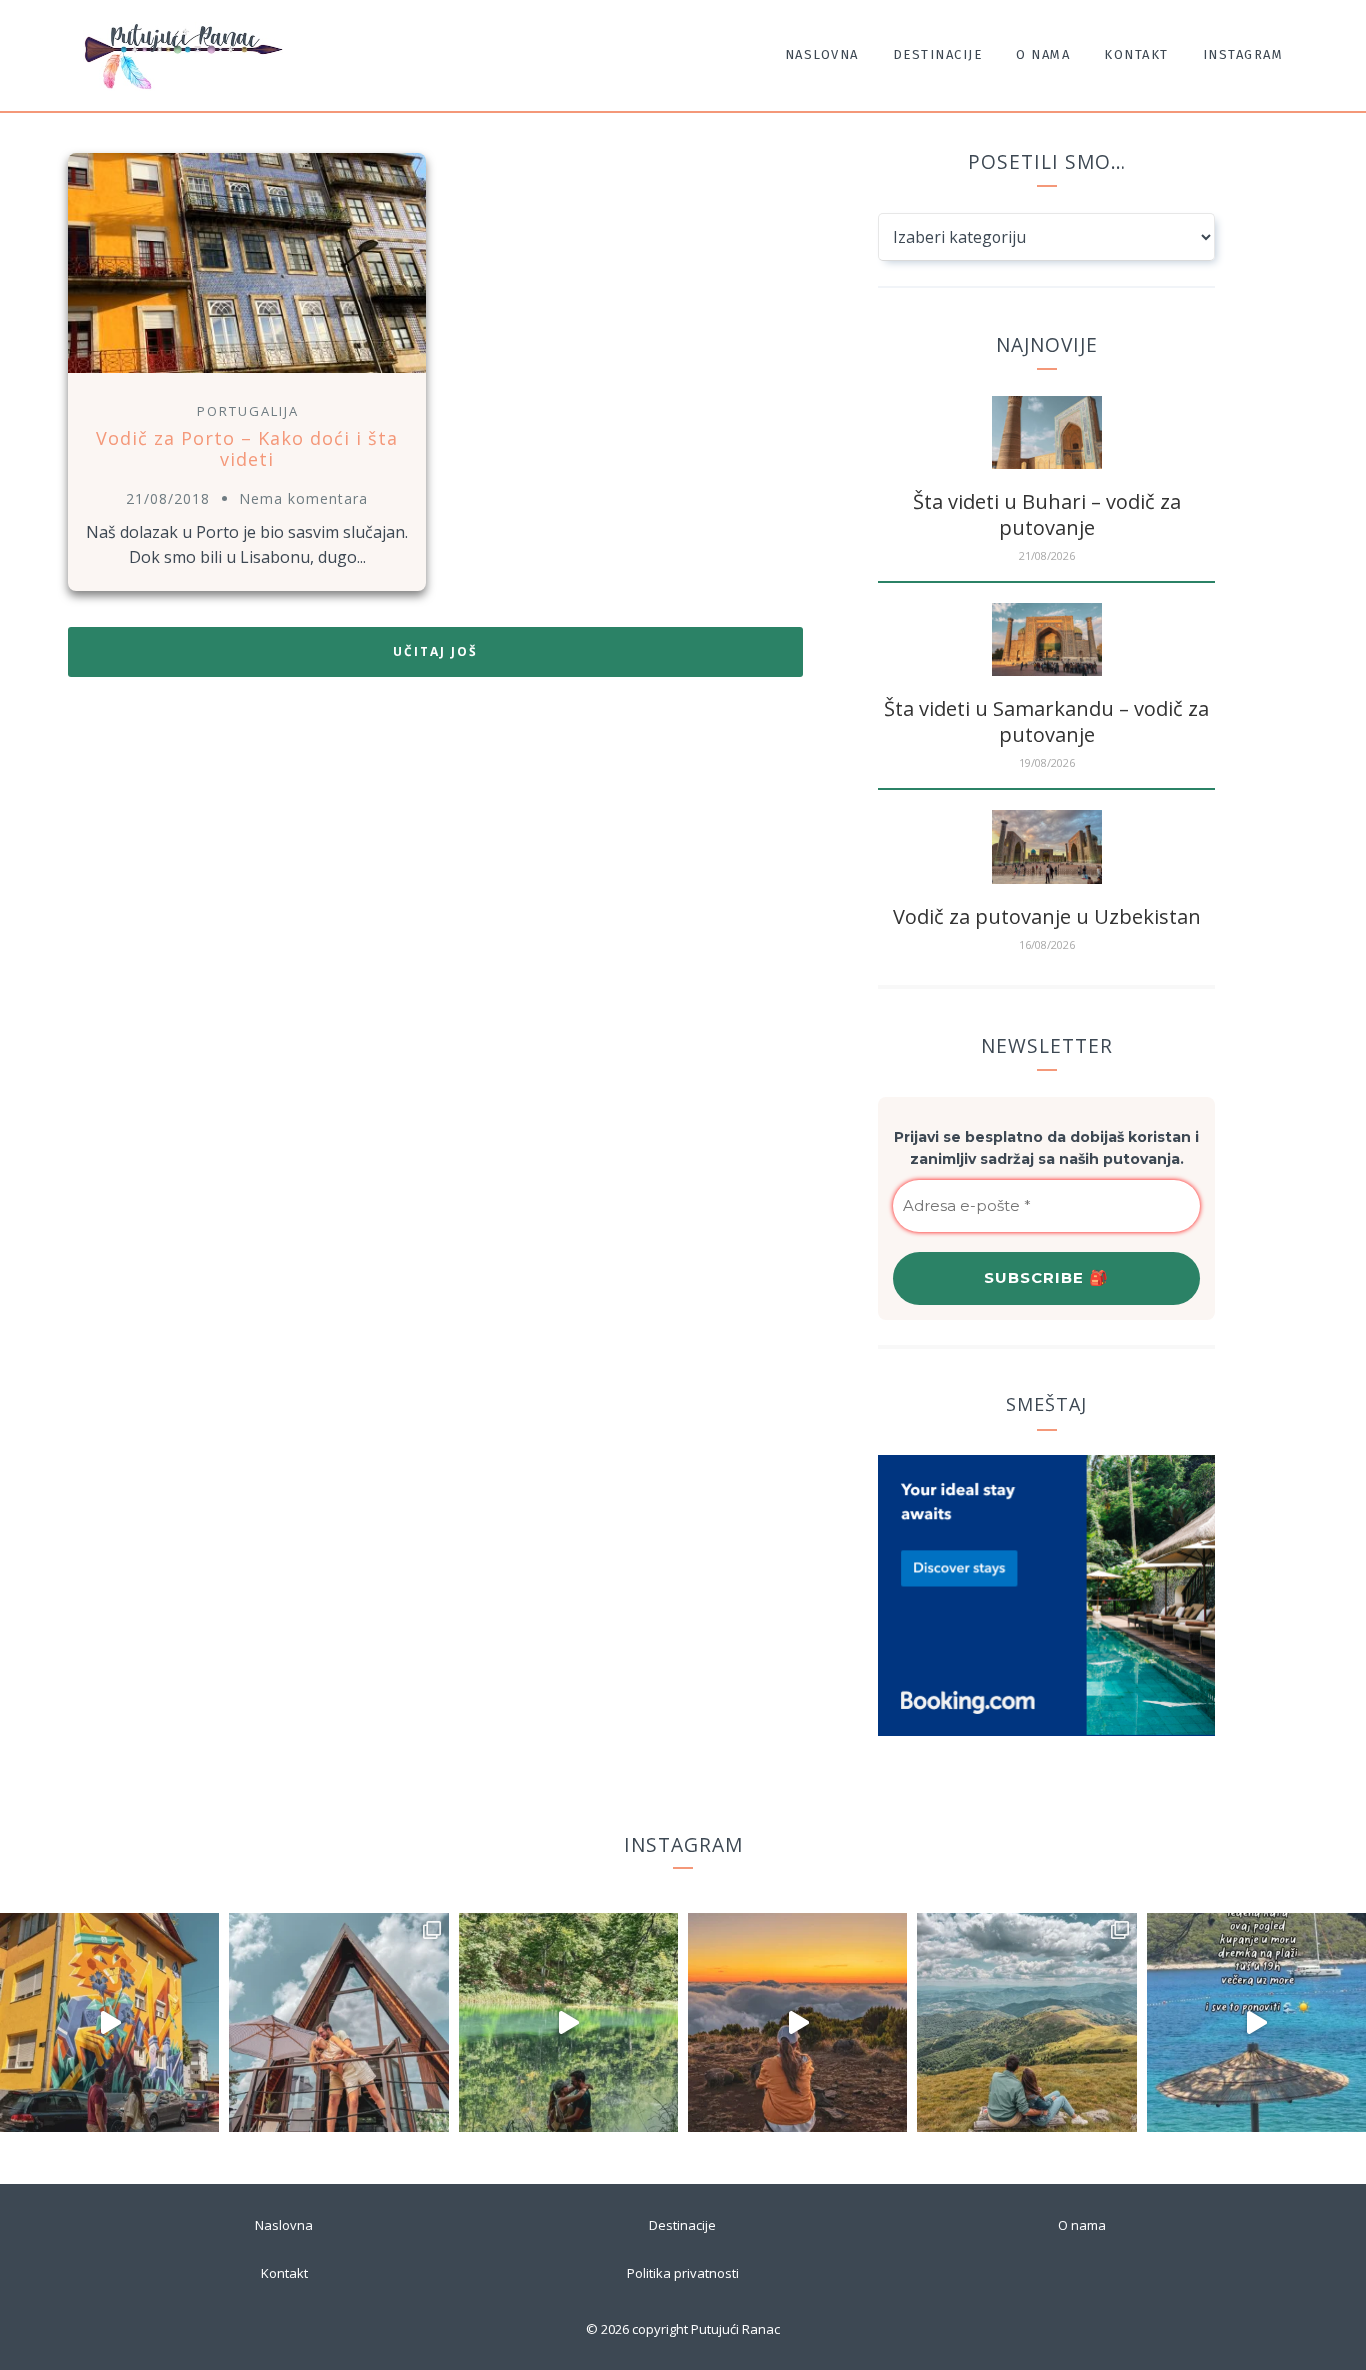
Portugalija (248, 411)
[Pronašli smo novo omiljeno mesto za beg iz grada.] (338, 2022)
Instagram (1243, 54)
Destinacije (938, 54)
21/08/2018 (168, 498)
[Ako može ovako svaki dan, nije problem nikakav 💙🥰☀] (1256, 2022)
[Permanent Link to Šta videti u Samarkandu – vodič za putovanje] (1047, 670)
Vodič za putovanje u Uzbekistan (1047, 916)
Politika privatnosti (683, 2273)
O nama (1043, 54)
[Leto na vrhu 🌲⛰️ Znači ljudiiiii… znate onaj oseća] (1026, 2022)
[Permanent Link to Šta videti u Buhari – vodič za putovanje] (1047, 463)
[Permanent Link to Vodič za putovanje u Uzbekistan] (1047, 878)
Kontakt (1136, 54)
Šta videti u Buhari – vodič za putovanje (1047, 514)
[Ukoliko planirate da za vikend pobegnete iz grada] (568, 2022)
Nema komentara (303, 498)
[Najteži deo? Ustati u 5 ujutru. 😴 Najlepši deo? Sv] (797, 2022)
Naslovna (822, 54)
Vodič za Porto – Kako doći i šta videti (247, 449)
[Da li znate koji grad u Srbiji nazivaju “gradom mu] (109, 2022)
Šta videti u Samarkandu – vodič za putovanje (1046, 721)
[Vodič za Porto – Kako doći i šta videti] (247, 375)
